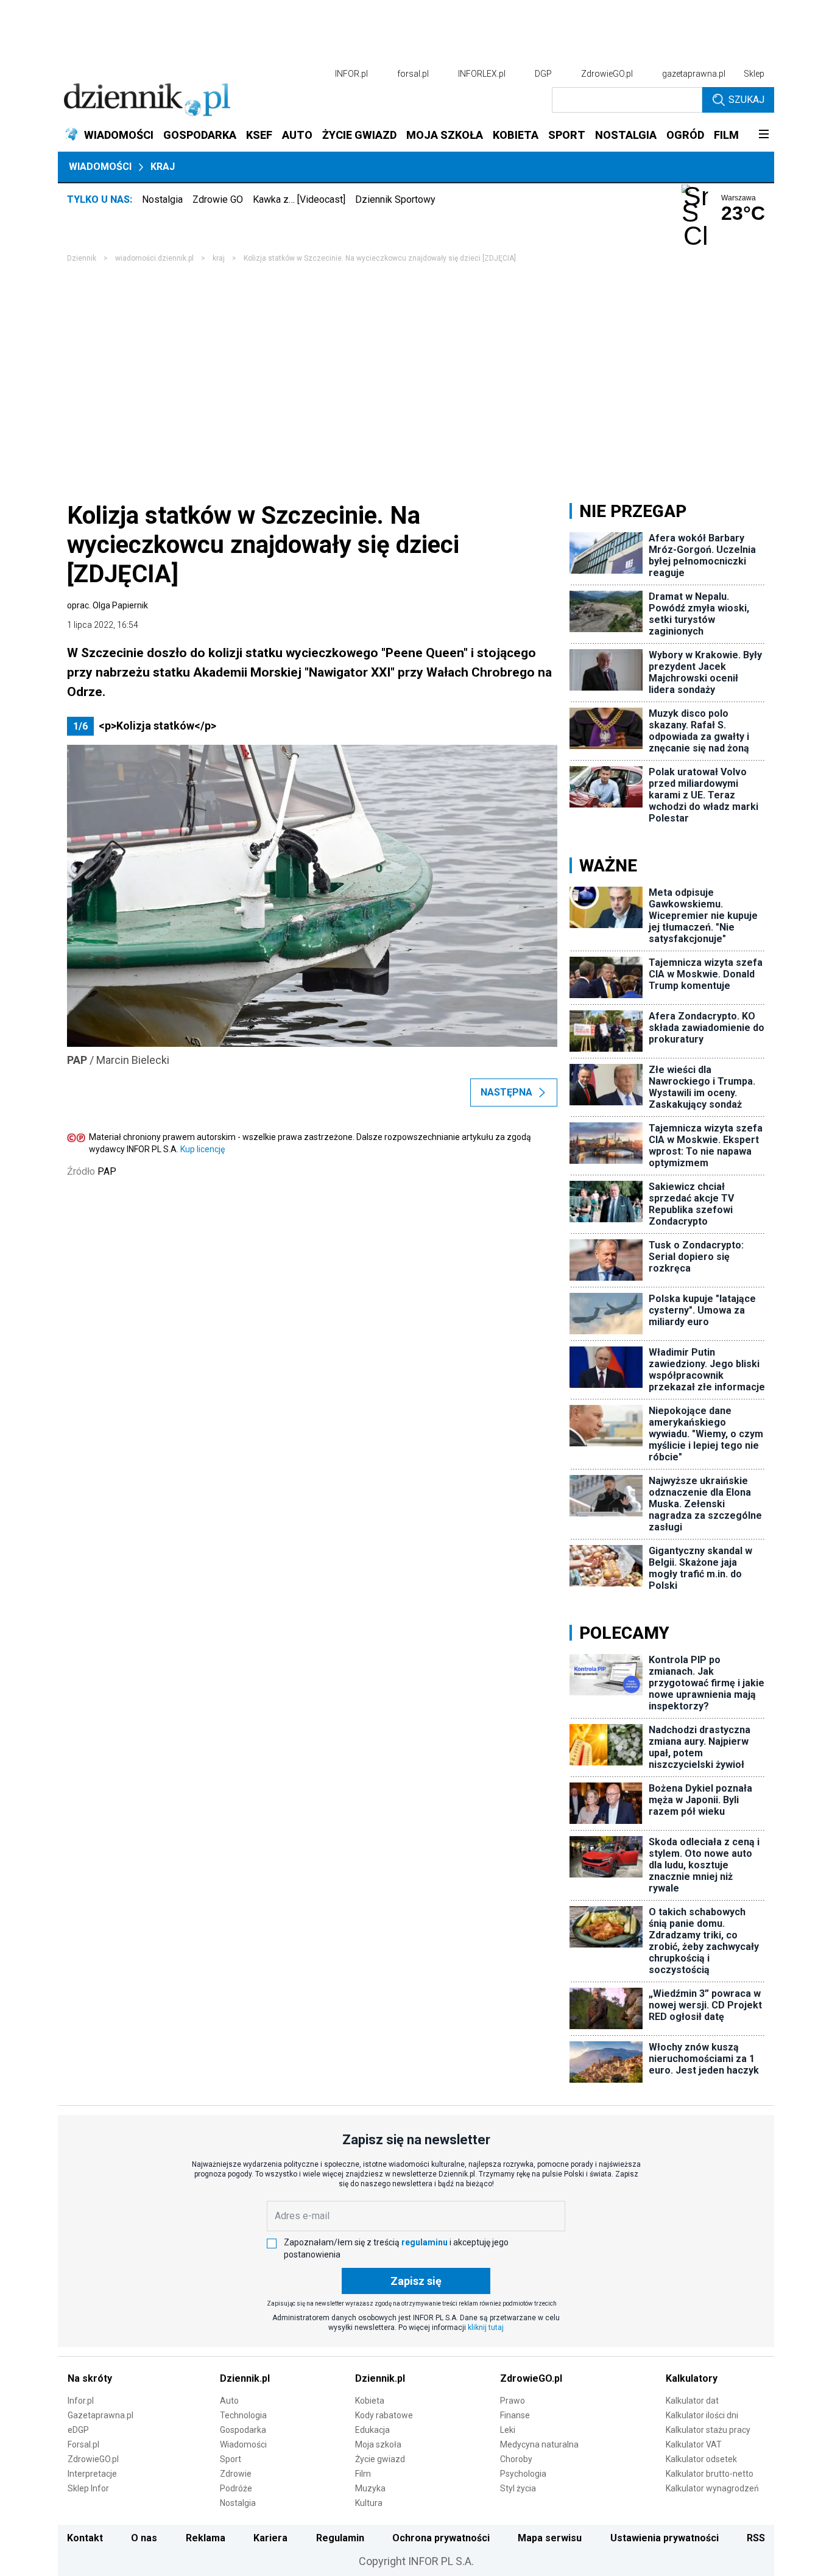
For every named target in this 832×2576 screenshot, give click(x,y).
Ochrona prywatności (441, 2538)
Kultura (369, 2503)
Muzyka (370, 2488)
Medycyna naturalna (539, 2444)
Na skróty (90, 2378)
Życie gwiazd (380, 2459)
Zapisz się (416, 2281)
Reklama (206, 2538)
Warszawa (739, 198)
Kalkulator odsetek (701, 2459)
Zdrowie (236, 2474)
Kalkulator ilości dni (702, 2415)
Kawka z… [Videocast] (299, 199)
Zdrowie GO (218, 199)
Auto (229, 2401)
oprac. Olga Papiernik (108, 605)
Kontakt (85, 2538)
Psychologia (523, 2474)
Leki (508, 2430)
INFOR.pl (351, 74)
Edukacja (372, 2430)
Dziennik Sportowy (395, 199)
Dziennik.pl (245, 2378)
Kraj (163, 167)
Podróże (236, 2488)
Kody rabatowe (384, 2415)
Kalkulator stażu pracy (708, 2430)
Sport (231, 2459)
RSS (756, 2538)
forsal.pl (413, 74)
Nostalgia (162, 199)
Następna (506, 1092)
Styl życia (518, 2488)
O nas (144, 2538)
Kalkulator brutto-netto (710, 2474)
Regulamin (340, 2538)
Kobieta (370, 2401)
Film (363, 2474)
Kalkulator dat (692, 2401)
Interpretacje (92, 2474)
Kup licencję (203, 1149)
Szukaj (746, 100)
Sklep (754, 74)
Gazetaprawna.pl (100, 2415)
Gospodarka (243, 2430)
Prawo (513, 2401)
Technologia (243, 2415)
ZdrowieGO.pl (607, 74)
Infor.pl (81, 2401)
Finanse (515, 2415)
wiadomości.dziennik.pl (154, 258)
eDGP (78, 2430)
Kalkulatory (692, 2378)
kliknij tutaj (486, 2328)
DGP (543, 74)
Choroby (516, 2459)
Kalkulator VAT (694, 2444)
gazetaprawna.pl (694, 74)
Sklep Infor (88, 2488)
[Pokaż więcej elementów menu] (763, 135)
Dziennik (82, 258)
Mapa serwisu (550, 2538)
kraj (219, 258)
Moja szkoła (378, 2444)
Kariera (270, 2538)
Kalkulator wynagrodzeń (712, 2488)
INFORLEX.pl (482, 74)
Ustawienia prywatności (665, 2538)
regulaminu (425, 2242)
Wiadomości (100, 167)
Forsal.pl (83, 2444)
